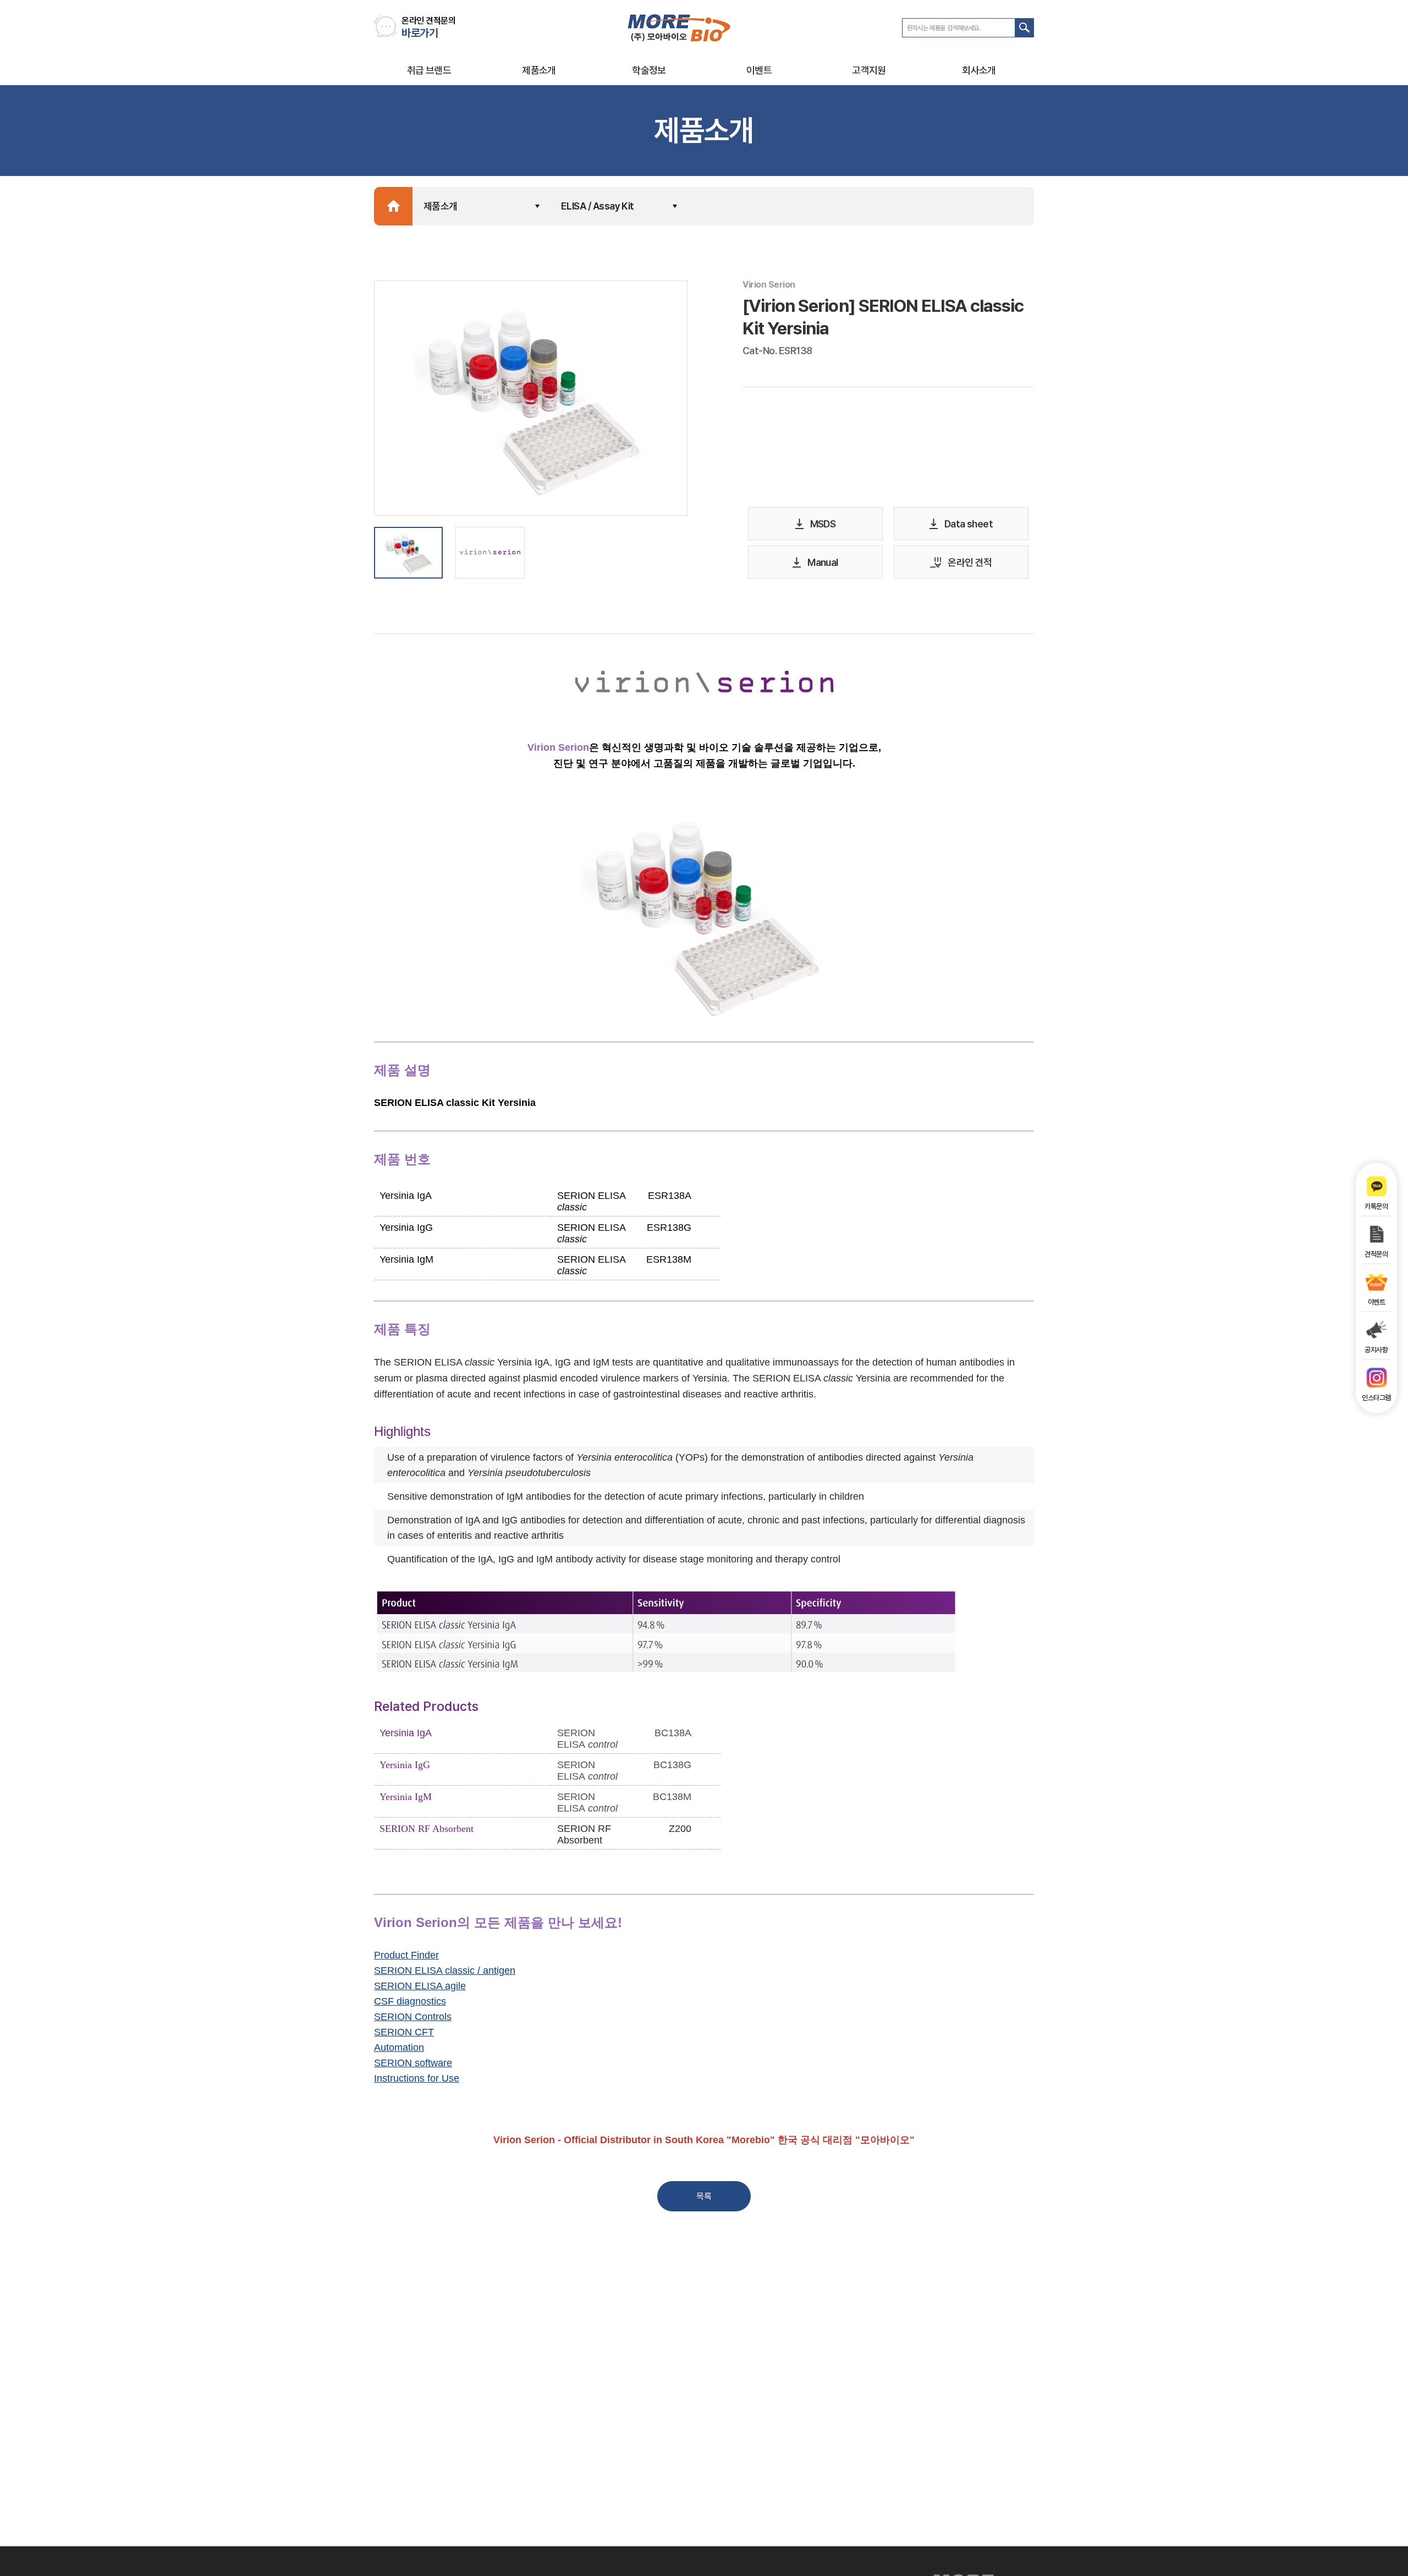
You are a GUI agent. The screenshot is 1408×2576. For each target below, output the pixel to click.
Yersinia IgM (406, 1797)
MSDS (823, 524)
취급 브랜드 (429, 70)
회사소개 (979, 70)
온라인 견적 (970, 562)
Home (393, 206)
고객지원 (869, 70)
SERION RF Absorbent (427, 1829)
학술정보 (649, 70)
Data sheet (969, 524)
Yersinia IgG (405, 1765)
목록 (704, 2196)
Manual (823, 562)
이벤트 (759, 70)
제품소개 (539, 70)
